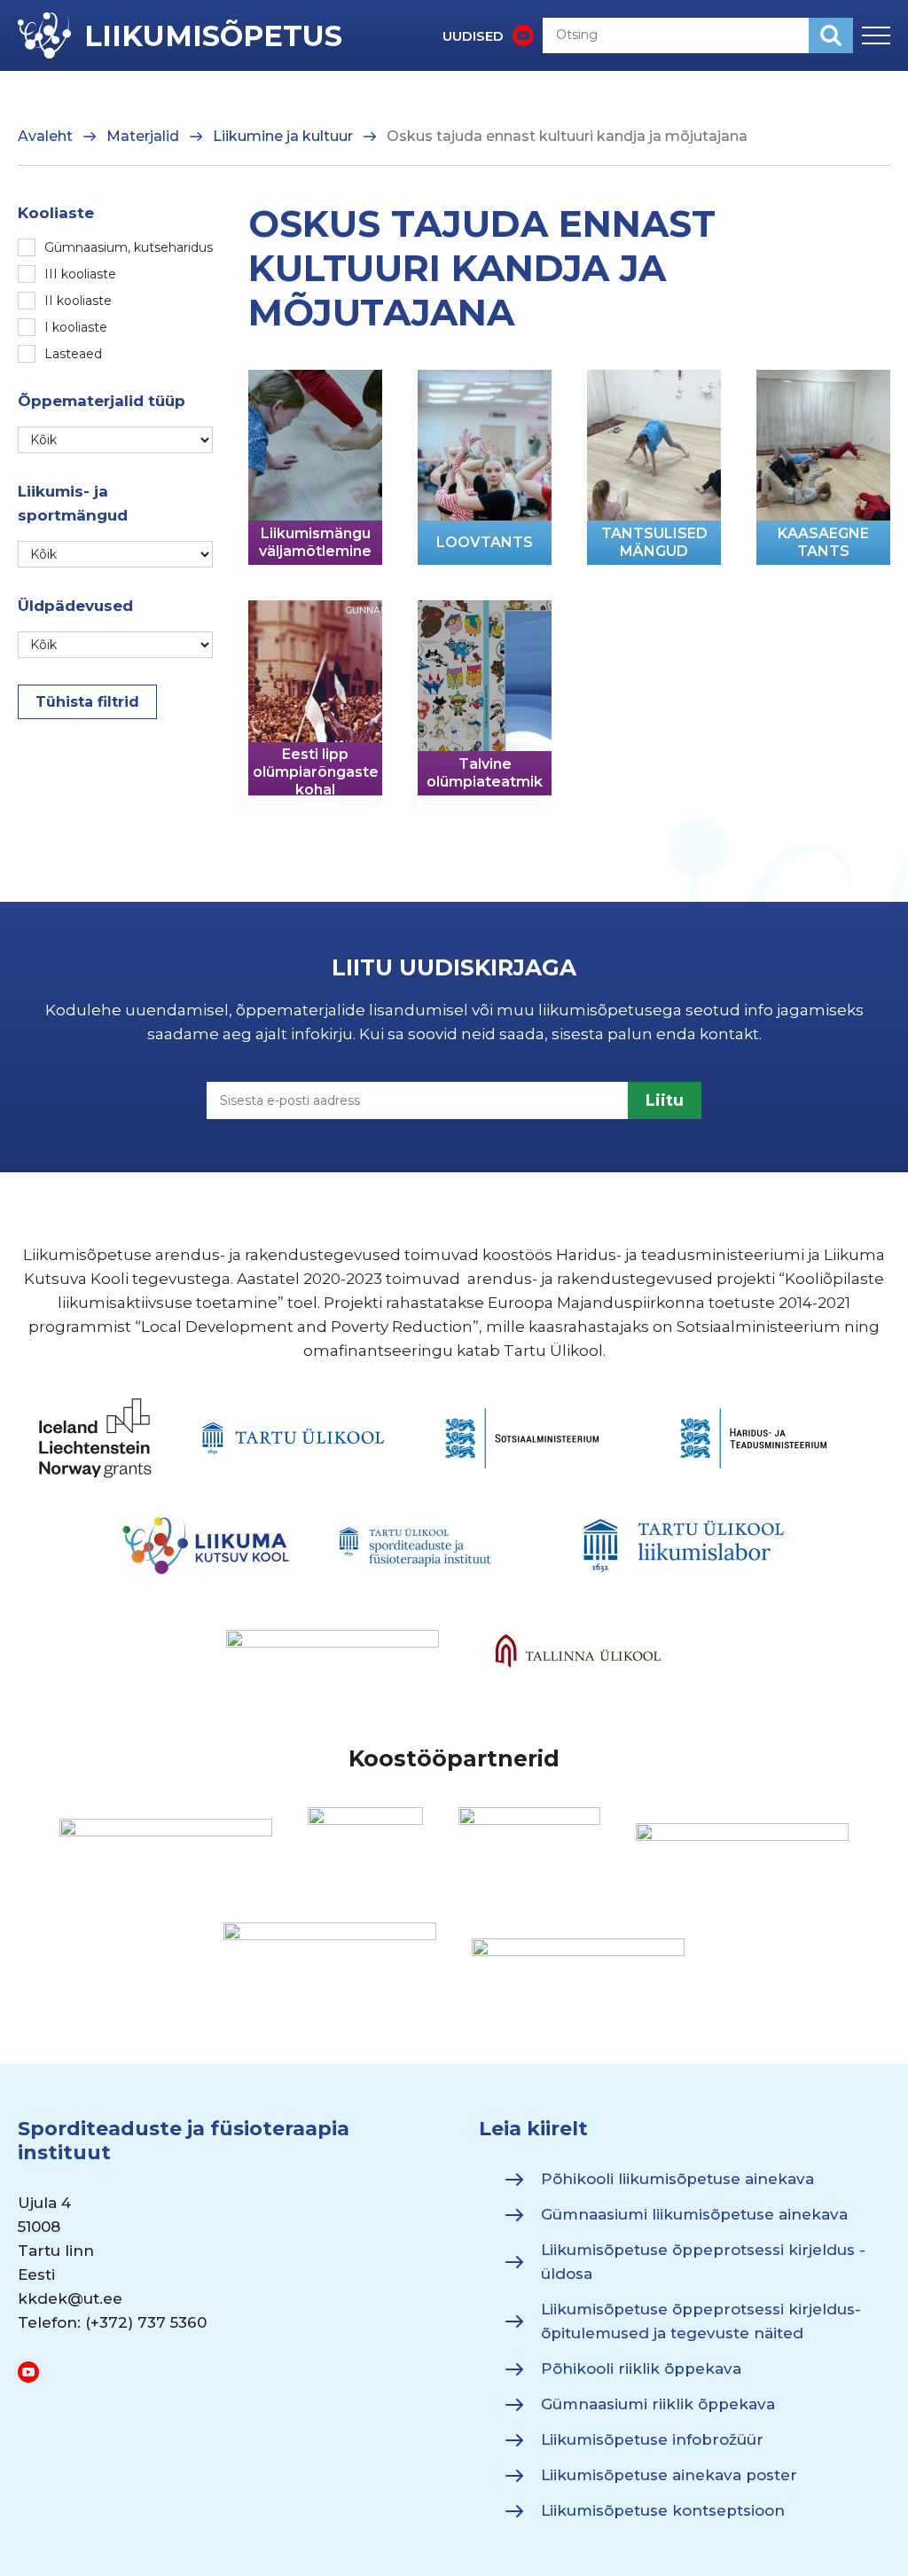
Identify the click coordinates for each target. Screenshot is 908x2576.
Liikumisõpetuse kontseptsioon (663, 2510)
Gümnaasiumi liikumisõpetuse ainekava (694, 2214)
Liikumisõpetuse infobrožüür (652, 2439)
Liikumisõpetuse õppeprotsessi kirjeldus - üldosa (703, 2262)
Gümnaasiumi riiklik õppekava (658, 2404)
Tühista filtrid (87, 702)
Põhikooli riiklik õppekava (641, 2369)
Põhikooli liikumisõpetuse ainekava (677, 2179)
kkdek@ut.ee (70, 2298)
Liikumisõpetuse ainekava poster (669, 2475)
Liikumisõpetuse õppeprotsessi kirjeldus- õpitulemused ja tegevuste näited (701, 2321)
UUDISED (473, 36)
